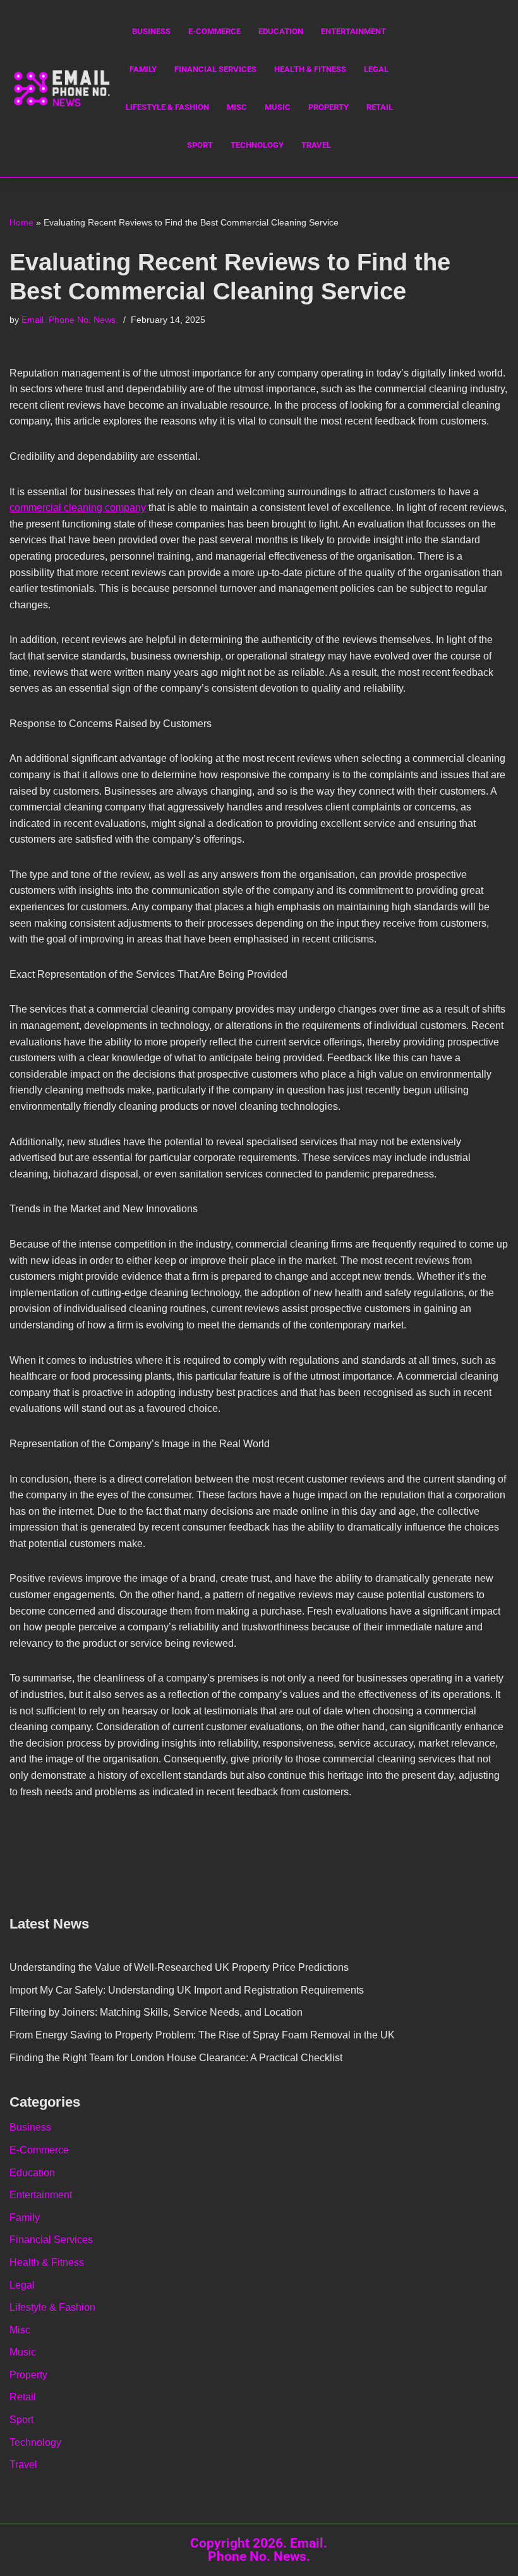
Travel (316, 145)
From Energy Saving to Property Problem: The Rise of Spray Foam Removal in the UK (202, 2035)
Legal (376, 69)
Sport (200, 145)
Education (281, 31)
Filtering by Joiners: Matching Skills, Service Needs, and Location (156, 2012)
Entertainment (353, 31)
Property (328, 107)
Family (143, 69)
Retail (380, 107)
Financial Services (215, 69)
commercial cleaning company (78, 508)
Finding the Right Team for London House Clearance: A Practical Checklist (176, 2058)
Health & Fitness (310, 69)
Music (278, 107)
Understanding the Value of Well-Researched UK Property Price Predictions (179, 1967)
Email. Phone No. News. (70, 320)
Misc (237, 107)
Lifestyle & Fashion (167, 107)
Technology (257, 145)
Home (21, 222)
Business (151, 31)
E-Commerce (214, 31)
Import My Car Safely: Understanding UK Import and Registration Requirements (187, 1990)
